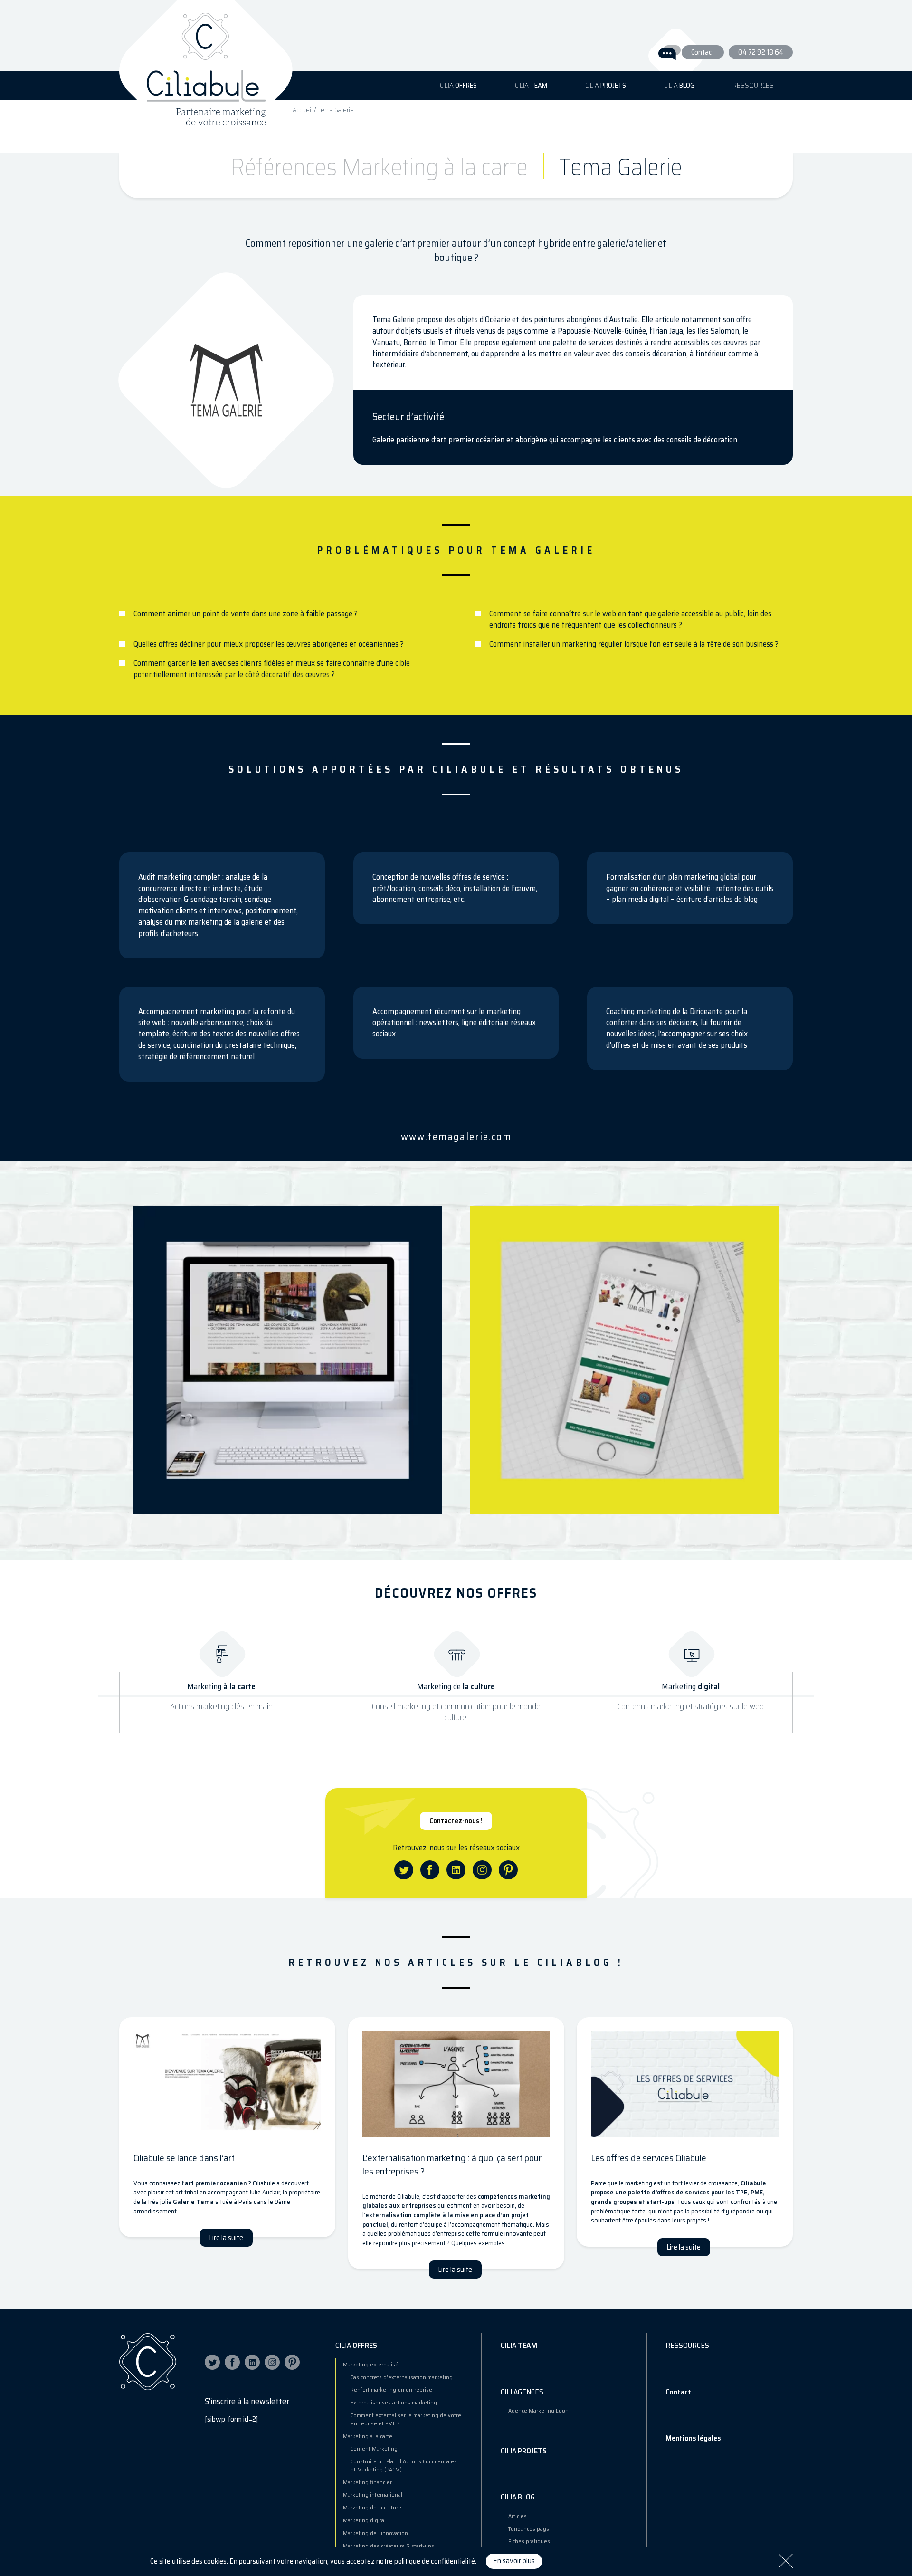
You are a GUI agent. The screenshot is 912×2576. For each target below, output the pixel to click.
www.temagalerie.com (456, 1136)
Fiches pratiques (529, 2541)
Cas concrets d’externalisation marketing (402, 2377)
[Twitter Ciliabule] (212, 2362)
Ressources (753, 86)
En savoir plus (514, 2561)
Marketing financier (367, 2482)
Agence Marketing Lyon (538, 2410)
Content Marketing (374, 2448)
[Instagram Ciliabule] (272, 2362)
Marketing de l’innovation (375, 2533)
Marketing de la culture (372, 2507)
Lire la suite (226, 2238)
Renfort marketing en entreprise (391, 2389)
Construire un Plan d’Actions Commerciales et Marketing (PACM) (404, 2465)
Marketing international (373, 2495)
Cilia (458, 86)
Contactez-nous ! (456, 1821)
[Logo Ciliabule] (206, 59)
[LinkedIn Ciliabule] (252, 2362)
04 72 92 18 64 (761, 52)
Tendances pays (529, 2529)
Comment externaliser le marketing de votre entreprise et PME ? (406, 2419)
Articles (518, 2516)
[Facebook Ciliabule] (232, 2362)
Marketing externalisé (371, 2364)
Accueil (303, 110)
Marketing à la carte (368, 2436)
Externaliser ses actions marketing (394, 2402)
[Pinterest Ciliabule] (292, 2362)
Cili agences (522, 2392)
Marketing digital (364, 2520)
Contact (703, 52)
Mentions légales (693, 2438)
